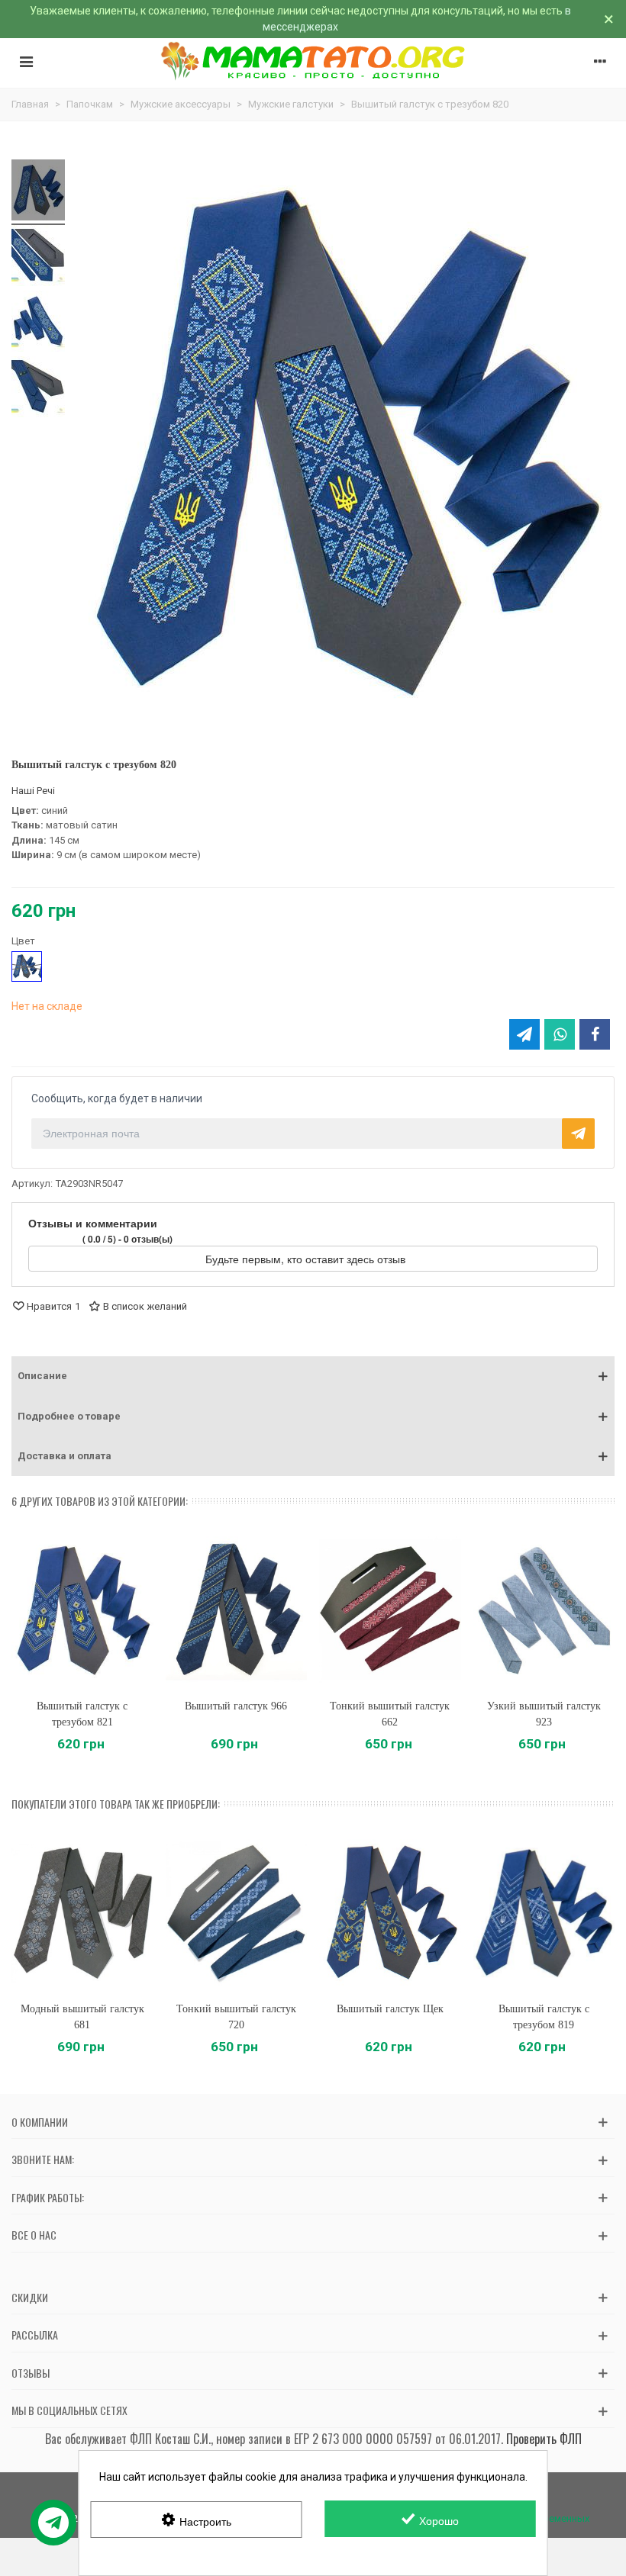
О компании (40, 2122)
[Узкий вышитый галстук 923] (544, 1610)
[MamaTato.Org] (313, 61)
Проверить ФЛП (544, 2439)
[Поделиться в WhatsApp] (560, 1034)
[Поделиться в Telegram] (524, 1034)
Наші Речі (33, 791)
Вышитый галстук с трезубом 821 (82, 1714)
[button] (313, 1376)
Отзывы (31, 2373)
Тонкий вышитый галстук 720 (236, 2017)
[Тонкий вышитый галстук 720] (237, 1912)
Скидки (30, 2297)
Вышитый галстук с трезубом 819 (544, 2017)
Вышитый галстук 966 (236, 1706)
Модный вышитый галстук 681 (82, 2017)
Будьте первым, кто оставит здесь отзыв (307, 1259)
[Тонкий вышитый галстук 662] (390, 1610)
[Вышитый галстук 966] (237, 1610)
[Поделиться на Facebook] (595, 1034)
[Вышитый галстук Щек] (390, 1912)
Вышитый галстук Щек (390, 2009)
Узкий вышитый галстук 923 (544, 1714)
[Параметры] (600, 61)
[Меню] (26, 61)
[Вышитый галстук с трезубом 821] (82, 1610)
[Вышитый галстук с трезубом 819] (544, 1912)
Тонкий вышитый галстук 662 (390, 1714)
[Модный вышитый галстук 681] (82, 1912)
